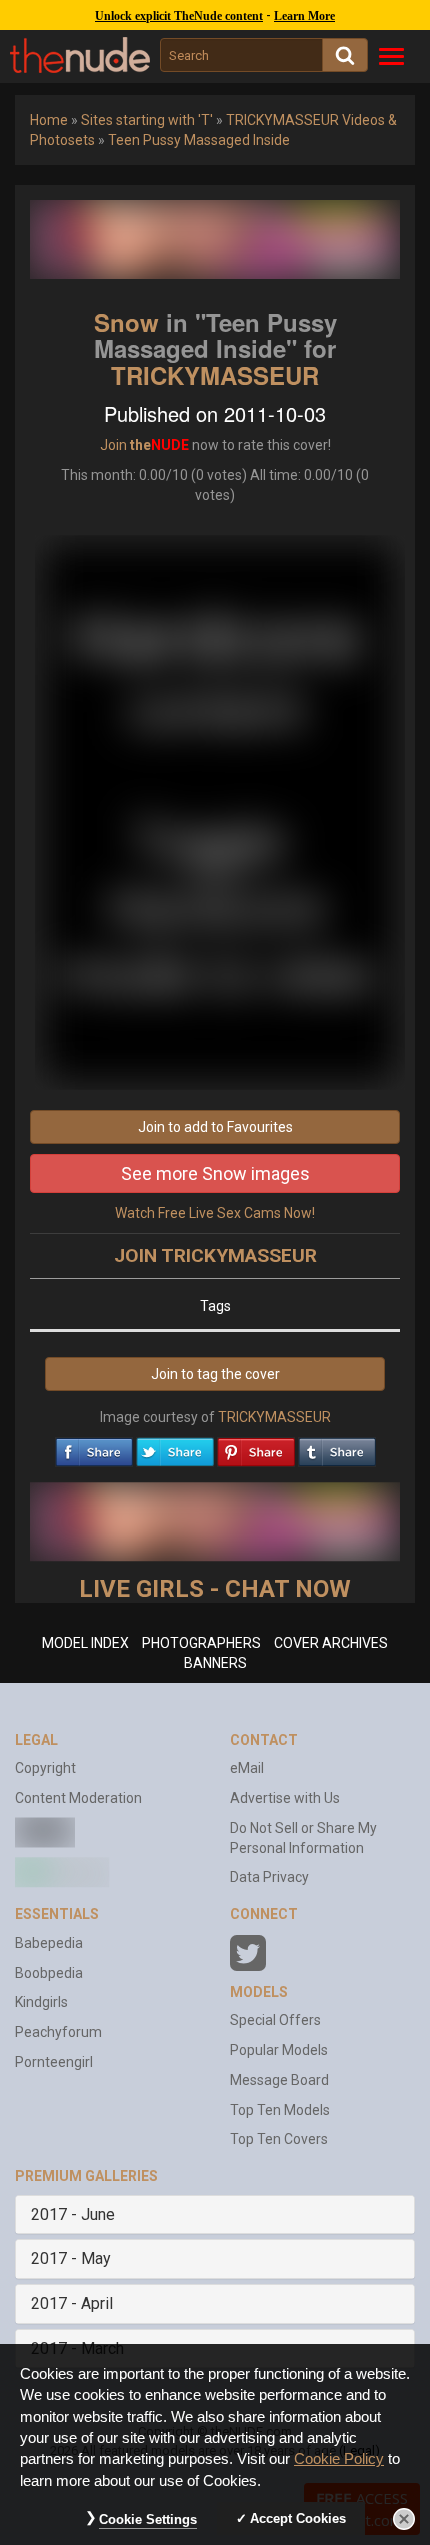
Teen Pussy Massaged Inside (199, 140)
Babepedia (49, 1943)
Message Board (279, 2080)
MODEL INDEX (85, 1643)
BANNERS (215, 1663)
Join (113, 445)
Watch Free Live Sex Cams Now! (215, 1213)
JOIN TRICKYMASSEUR (215, 1255)
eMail (247, 1768)
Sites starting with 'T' (147, 120)
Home (49, 120)
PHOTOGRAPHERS (201, 1643)
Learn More (304, 16)
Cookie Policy (339, 2459)
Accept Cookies (298, 2518)
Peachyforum (58, 2032)
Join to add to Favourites (215, 1127)
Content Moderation (78, 1798)
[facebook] (94, 1447)
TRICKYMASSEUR (215, 375)
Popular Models (279, 2050)
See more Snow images (215, 1173)
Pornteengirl (54, 2062)
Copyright (45, 1768)
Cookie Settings (148, 2519)
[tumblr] (337, 1447)
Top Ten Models (280, 2110)
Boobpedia (49, 1973)
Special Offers (275, 2020)
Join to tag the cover (215, 1374)
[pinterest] (256, 1447)
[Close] (404, 2519)
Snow (126, 322)
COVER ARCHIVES (331, 1643)
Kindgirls (41, 2002)
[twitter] (175, 1447)
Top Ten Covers (279, 2139)
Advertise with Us (285, 1798)
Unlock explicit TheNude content (179, 16)
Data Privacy (269, 1877)
